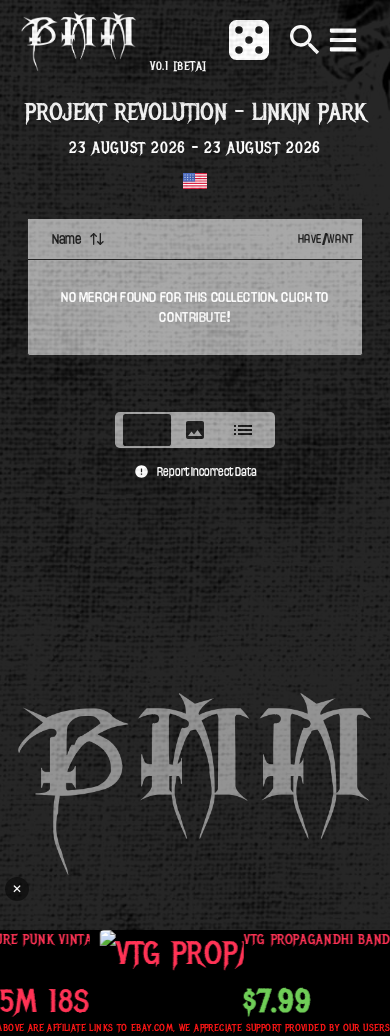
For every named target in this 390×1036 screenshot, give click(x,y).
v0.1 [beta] (178, 66)
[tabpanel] (194, 309)
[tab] (147, 430)
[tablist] (195, 430)
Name (66, 239)
